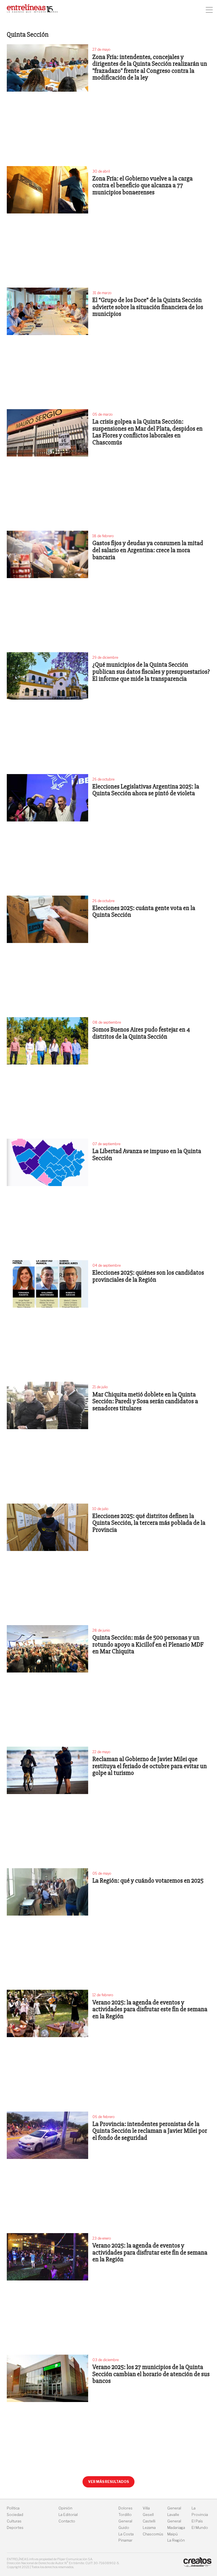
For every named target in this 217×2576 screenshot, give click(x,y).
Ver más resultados (108, 2482)
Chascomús (153, 2534)
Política (13, 2508)
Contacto (67, 2521)
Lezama (149, 2528)
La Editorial (68, 2515)
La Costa (126, 2534)
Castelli (149, 2521)
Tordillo (125, 2515)
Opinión (65, 2508)
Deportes (15, 2528)
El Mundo (200, 2528)
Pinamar (125, 2540)
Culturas (14, 2521)
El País (197, 2521)
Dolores (125, 2508)
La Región (176, 2540)
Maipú (172, 2534)
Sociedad (15, 2515)
